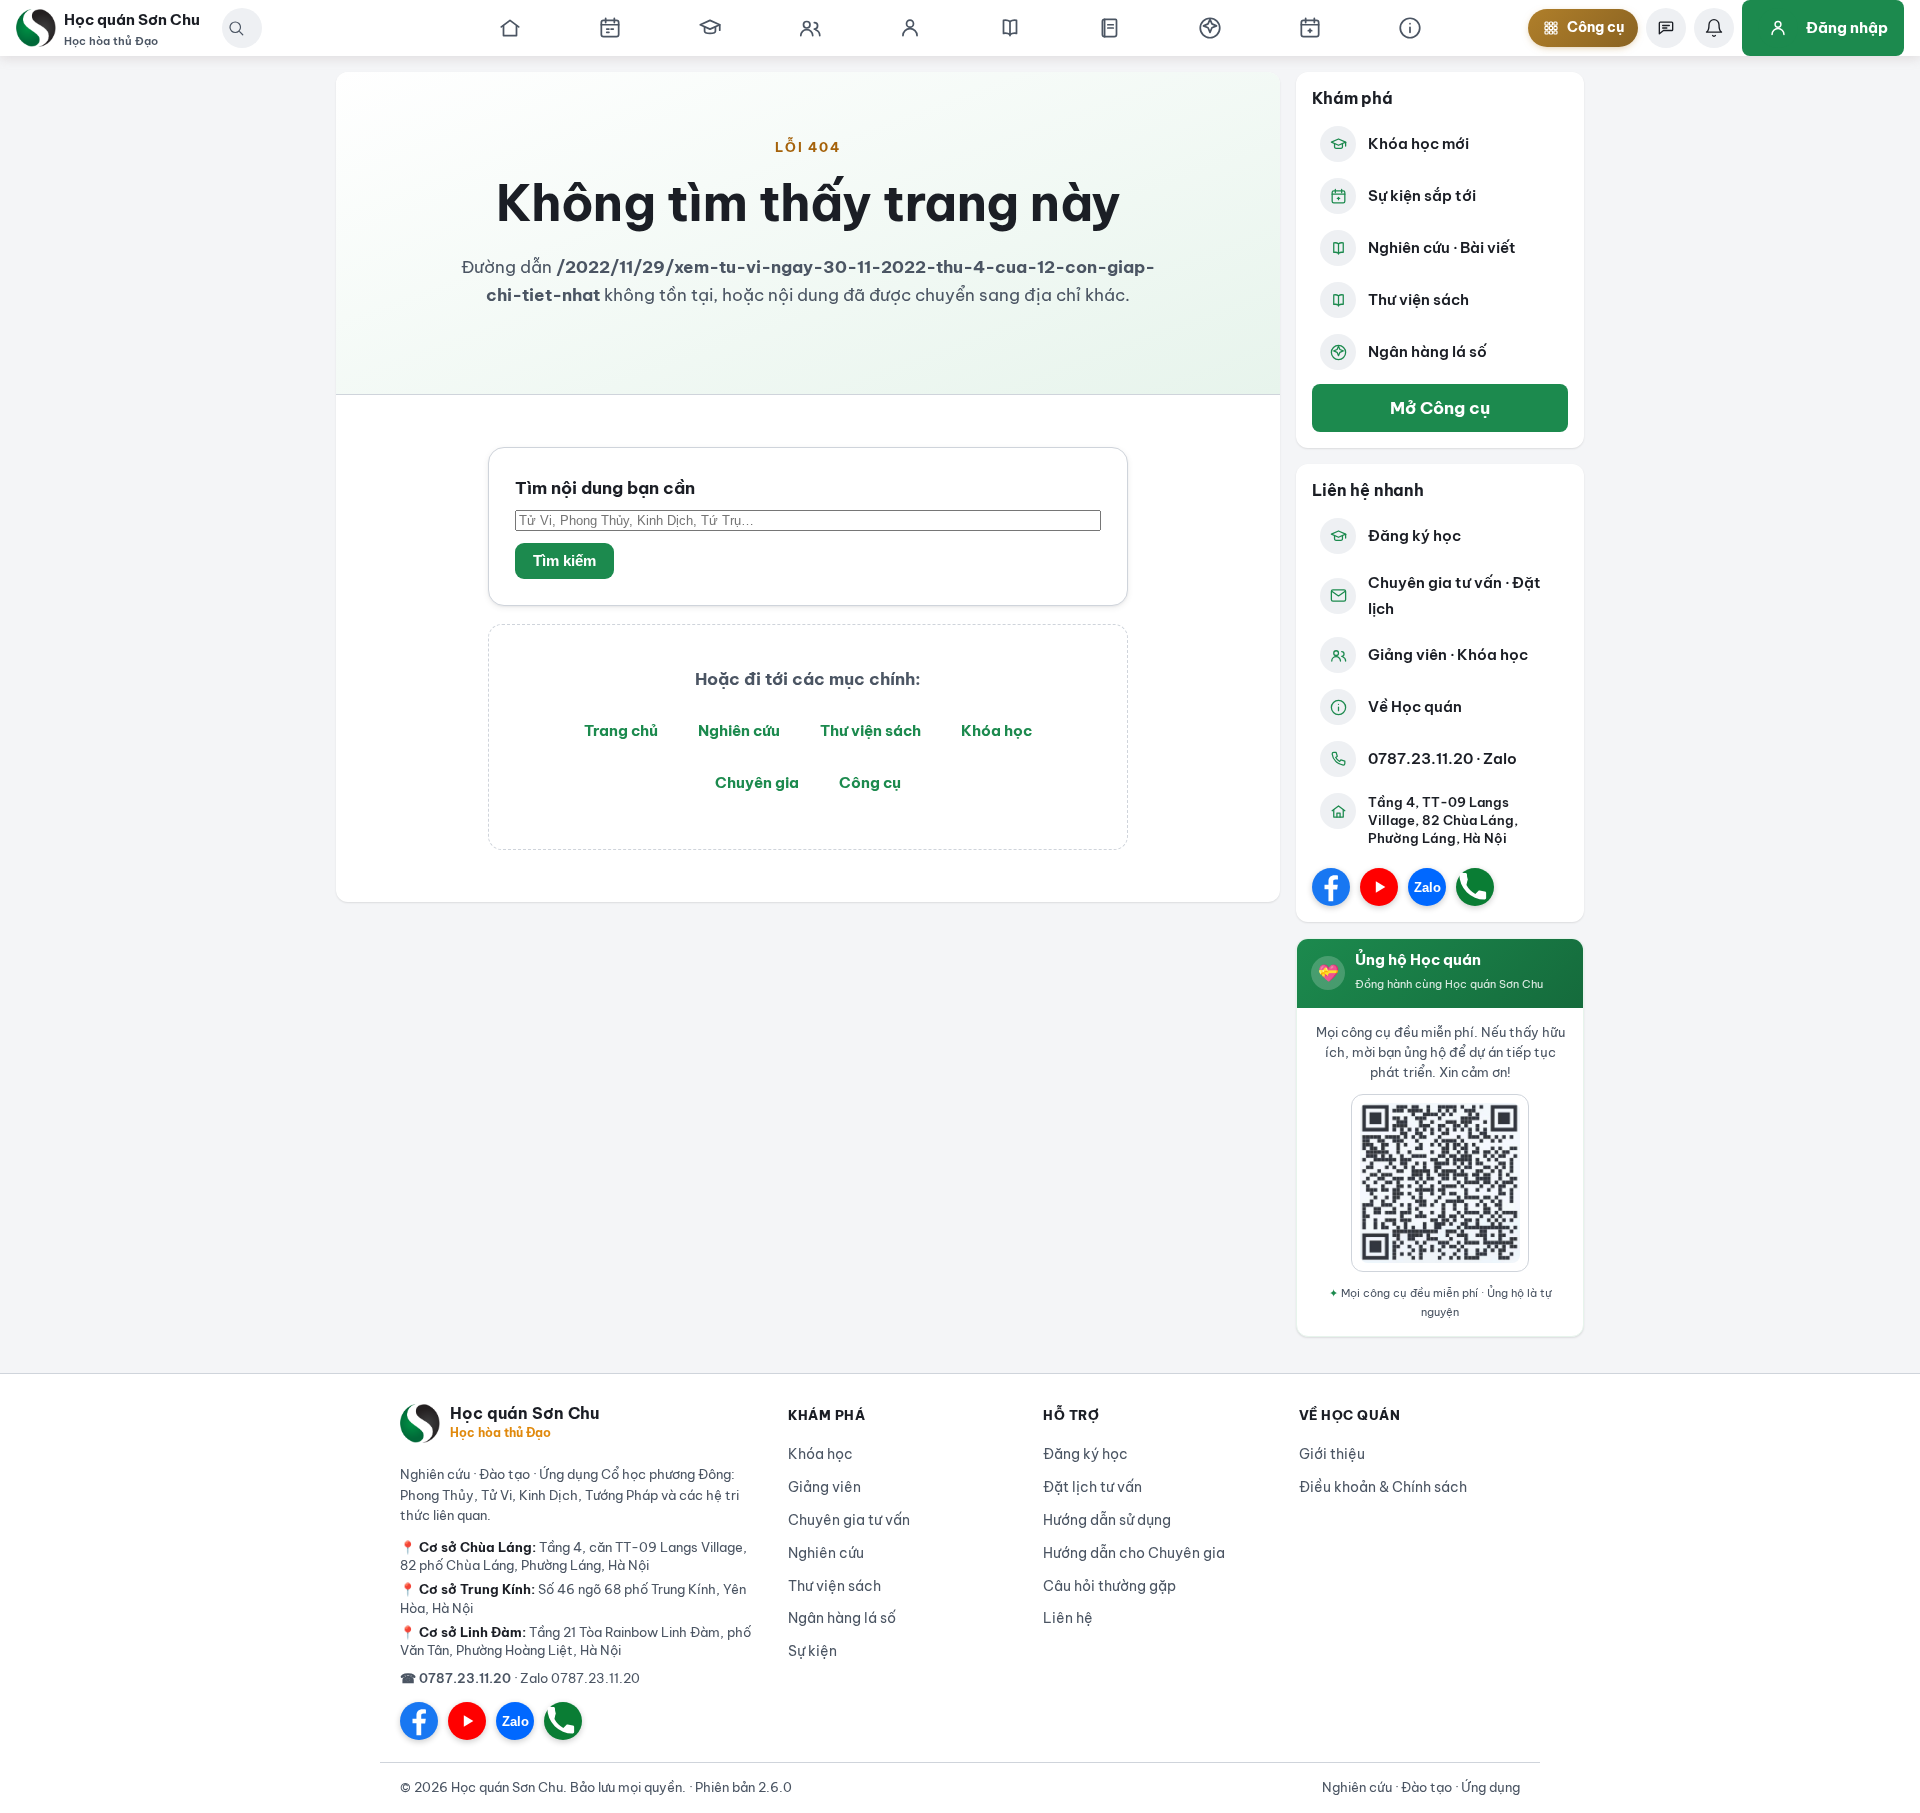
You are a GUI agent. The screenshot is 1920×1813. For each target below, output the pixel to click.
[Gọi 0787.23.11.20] (1475, 887)
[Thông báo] (1714, 28)
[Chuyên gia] (810, 28)
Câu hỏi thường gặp (1109, 1586)
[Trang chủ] (510, 28)
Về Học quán (1415, 706)
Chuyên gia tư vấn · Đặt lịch (1454, 595)
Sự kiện (812, 1651)
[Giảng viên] (910, 28)
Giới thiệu (1332, 1454)
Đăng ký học (1414, 535)
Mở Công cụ (1440, 407)
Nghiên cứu (739, 730)
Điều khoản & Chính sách (1383, 1487)
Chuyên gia (757, 782)
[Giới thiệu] (1410, 28)
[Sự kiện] (1310, 28)
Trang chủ (621, 730)
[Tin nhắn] (1666, 28)
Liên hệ (1068, 1618)
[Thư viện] (1110, 28)
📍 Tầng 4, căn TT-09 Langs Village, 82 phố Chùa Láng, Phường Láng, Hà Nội (573, 1556)
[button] (236, 28)
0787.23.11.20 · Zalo (1442, 758)
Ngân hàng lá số (1427, 351)
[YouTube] (1379, 887)
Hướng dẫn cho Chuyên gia (1134, 1553)
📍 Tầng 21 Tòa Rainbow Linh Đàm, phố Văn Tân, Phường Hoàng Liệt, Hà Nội (575, 1641)
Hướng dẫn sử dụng (1107, 1520)
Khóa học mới (1418, 143)
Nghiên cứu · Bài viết (1442, 247)
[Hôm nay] (610, 28)
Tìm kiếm (564, 561)
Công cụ (870, 782)
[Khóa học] (710, 28)
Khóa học (996, 730)
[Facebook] (1331, 887)
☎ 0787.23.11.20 (455, 1678)
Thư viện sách (870, 730)
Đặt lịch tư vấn (1092, 1487)
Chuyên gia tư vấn (849, 1520)
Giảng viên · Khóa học (1448, 654)
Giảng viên (824, 1487)
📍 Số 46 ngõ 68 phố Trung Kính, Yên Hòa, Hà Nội (573, 1598)
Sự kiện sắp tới (1422, 195)
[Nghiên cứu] (1010, 28)
